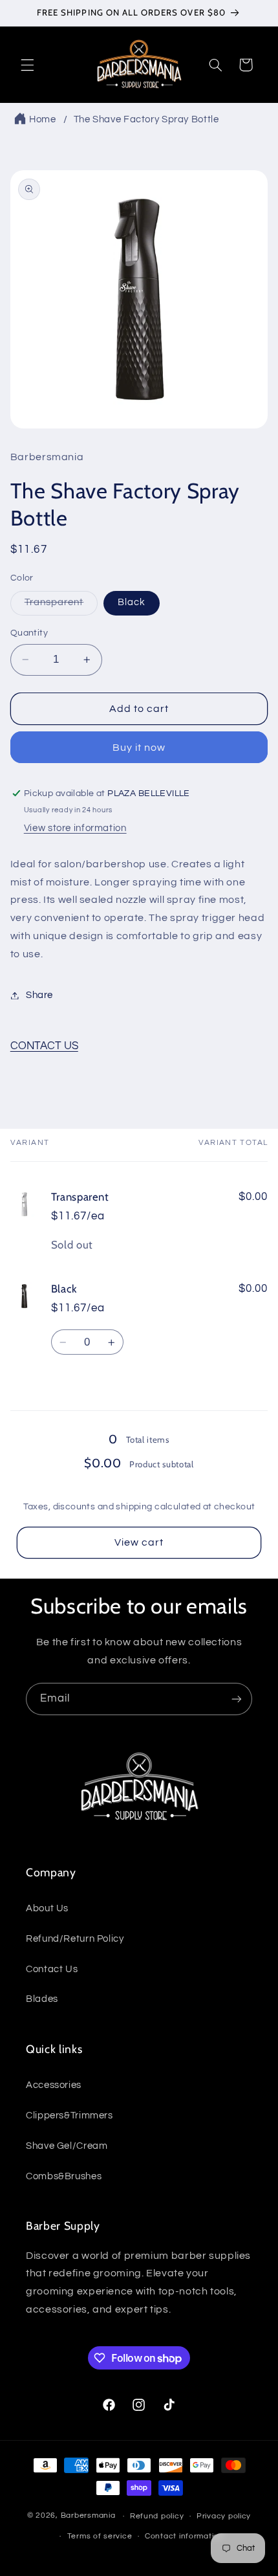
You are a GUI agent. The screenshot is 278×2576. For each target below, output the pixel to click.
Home (43, 119)
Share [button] (39, 995)
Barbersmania (88, 2516)
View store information (75, 828)
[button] (27, 65)
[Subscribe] (237, 1699)
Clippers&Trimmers (69, 2115)
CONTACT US (44, 1046)
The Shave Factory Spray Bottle (146, 119)
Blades (42, 1999)
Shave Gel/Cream (67, 2146)
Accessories (54, 2085)
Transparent (61, 606)
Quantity (29, 633)
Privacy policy (224, 2516)
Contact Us (52, 1969)
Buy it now (139, 748)
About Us (47, 1908)
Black (132, 602)
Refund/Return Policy (75, 1939)
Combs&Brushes (64, 2176)
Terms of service (100, 2536)
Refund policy (157, 2516)
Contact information (184, 2536)
